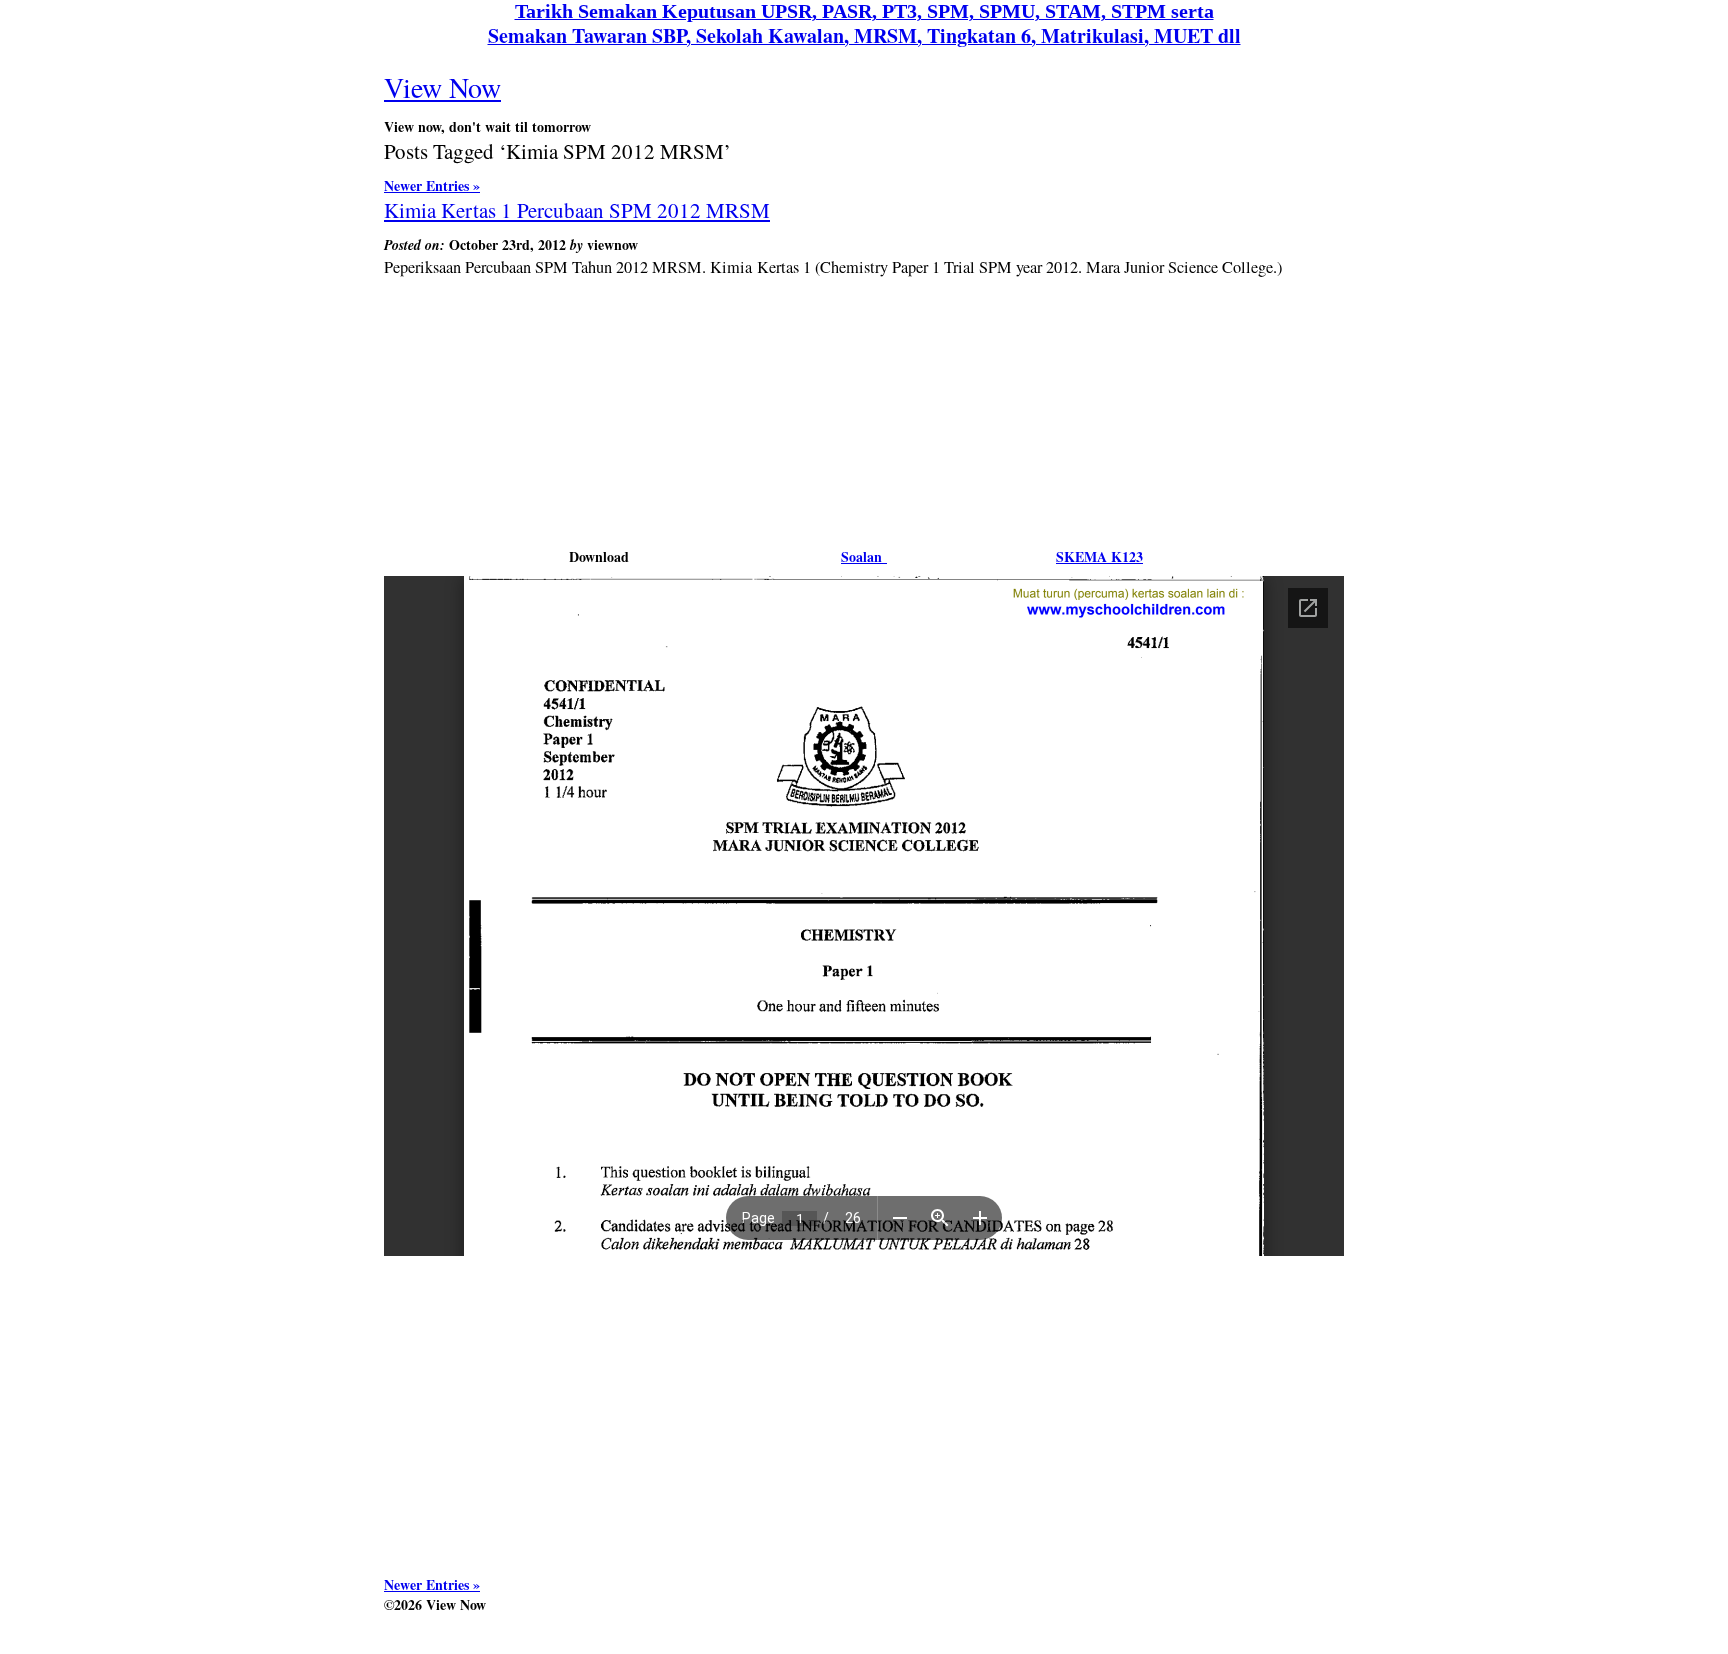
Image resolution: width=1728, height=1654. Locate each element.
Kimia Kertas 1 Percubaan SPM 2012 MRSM (577, 210)
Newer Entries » (432, 185)
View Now (442, 87)
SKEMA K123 (1099, 556)
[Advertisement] (864, 353)
